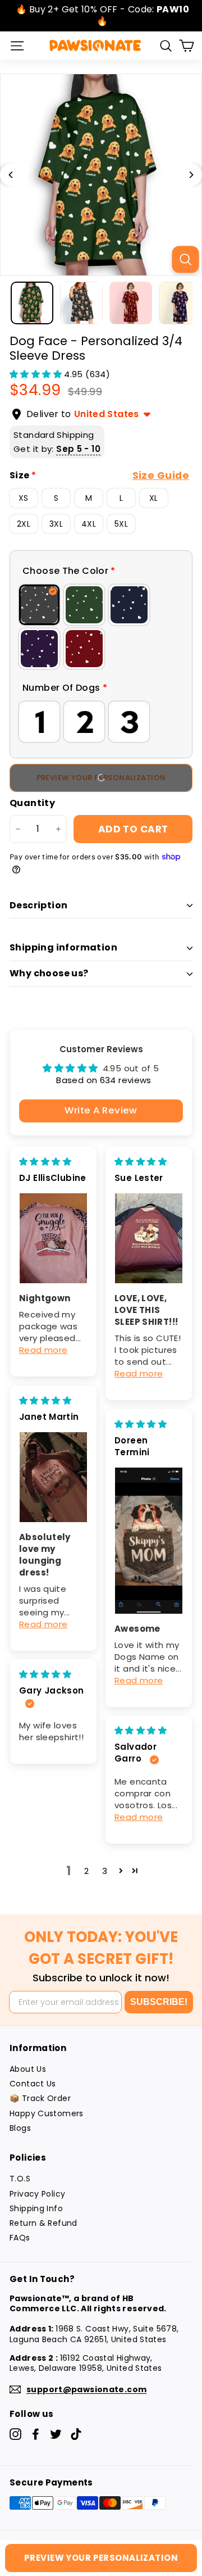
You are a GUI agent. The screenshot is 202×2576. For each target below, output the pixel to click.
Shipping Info (36, 2208)
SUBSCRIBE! (159, 2002)
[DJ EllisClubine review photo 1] (53, 1238)
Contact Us (33, 2084)
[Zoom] (185, 259)
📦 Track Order (40, 2098)
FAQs (20, 2238)
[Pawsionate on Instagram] (15, 2434)
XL (154, 498)
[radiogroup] (101, 627)
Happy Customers (47, 2113)
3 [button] (105, 1871)
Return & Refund (43, 2223)
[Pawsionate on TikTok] (76, 2434)
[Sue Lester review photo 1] (149, 1238)
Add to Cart (133, 829)
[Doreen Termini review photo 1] (149, 1541)
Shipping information (63, 947)
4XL (89, 524)
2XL (24, 524)
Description (38, 905)
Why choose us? (49, 973)
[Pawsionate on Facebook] (36, 2434)
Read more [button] (43, 1350)
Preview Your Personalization (101, 2558)
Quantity (32, 803)
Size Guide (161, 476)
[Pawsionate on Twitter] (56, 2434)
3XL (56, 524)
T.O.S (20, 2179)
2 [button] (86, 1871)
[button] (37, 374)
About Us (28, 2069)
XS (24, 498)
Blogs (20, 2128)
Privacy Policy (37, 2194)
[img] (45, 1162)
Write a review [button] (101, 1110)
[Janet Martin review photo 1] (53, 1477)
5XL (121, 524)
